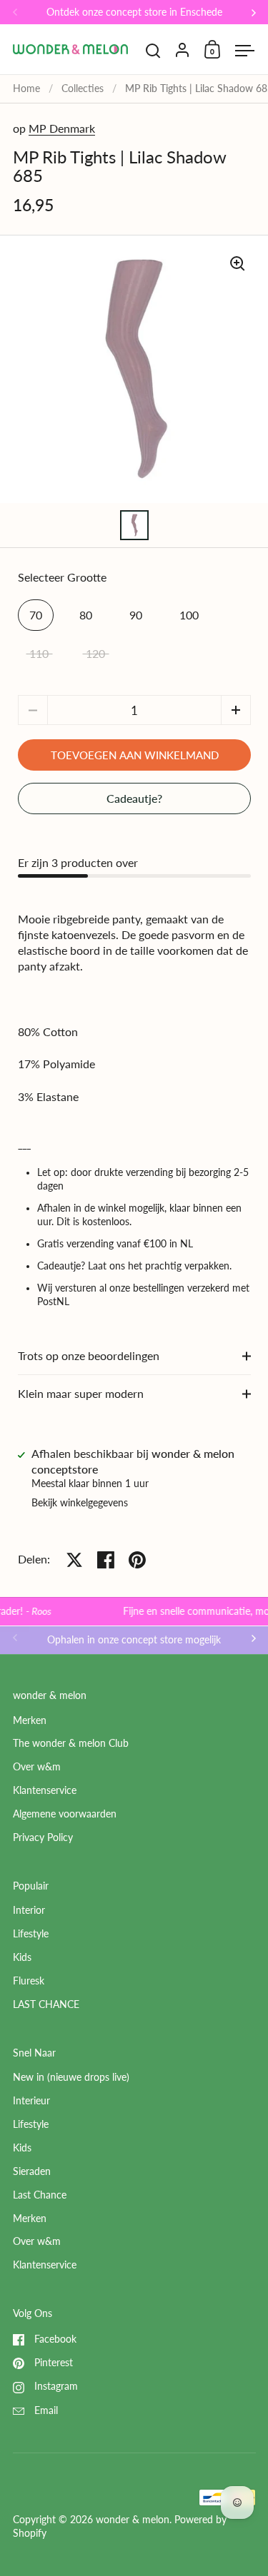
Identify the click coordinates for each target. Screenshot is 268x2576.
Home (26, 88)
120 (95, 653)
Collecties (83, 88)
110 (39, 653)
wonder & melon (133, 2520)
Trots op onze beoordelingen (89, 1355)
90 (136, 615)
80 (86, 615)
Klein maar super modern (81, 1393)
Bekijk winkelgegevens (80, 1503)
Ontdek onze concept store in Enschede (134, 12)
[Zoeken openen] (153, 51)
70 (36, 615)
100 (189, 615)
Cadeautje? (134, 798)
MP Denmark (62, 128)
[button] (236, 710)
